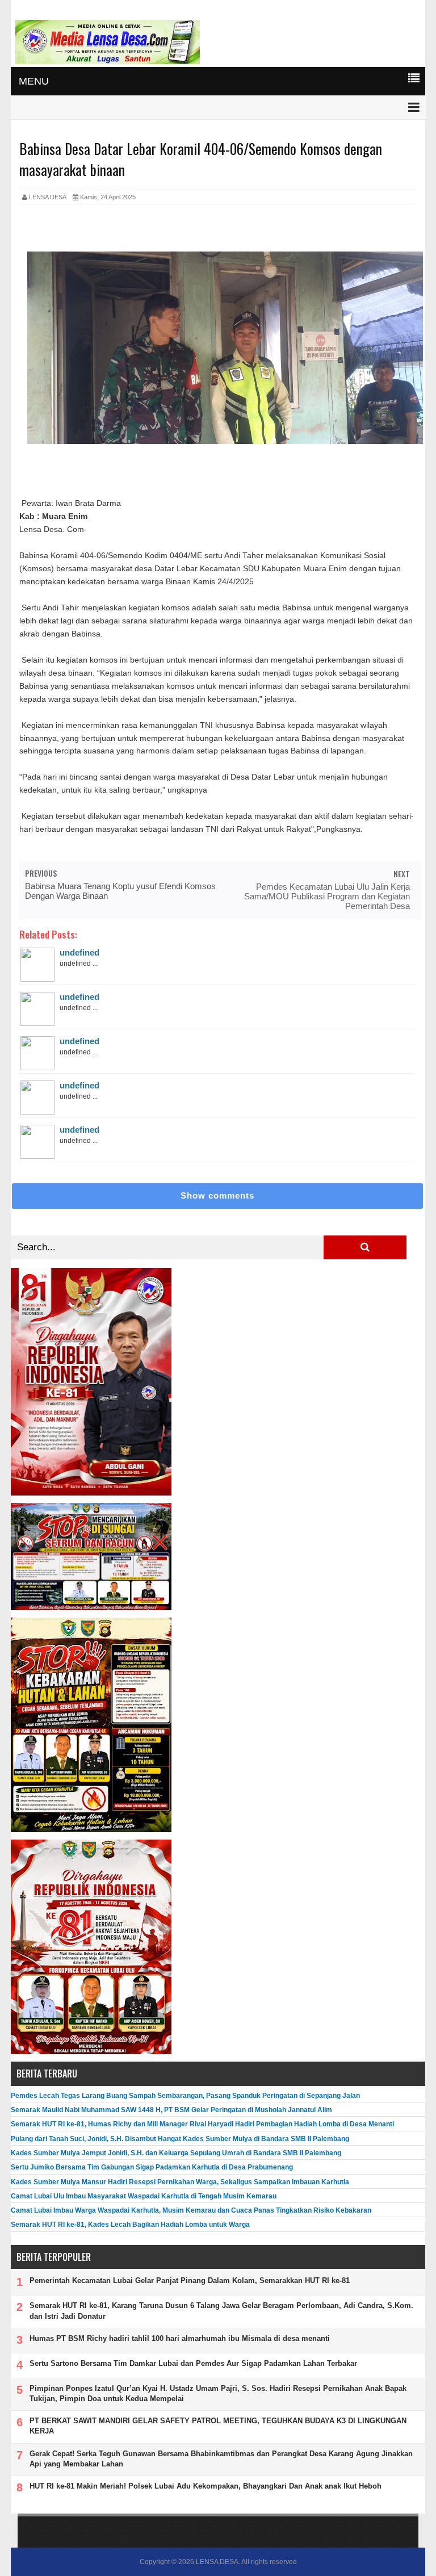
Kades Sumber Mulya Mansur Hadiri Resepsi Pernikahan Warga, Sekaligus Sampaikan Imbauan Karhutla (180, 2182)
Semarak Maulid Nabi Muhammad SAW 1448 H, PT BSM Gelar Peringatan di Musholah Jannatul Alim (171, 2110)
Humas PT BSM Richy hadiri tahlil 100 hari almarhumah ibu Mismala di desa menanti (180, 2338)
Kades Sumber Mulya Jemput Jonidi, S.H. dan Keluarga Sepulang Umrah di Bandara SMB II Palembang (176, 2153)
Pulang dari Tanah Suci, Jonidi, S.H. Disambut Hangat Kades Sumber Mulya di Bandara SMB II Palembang (180, 2139)
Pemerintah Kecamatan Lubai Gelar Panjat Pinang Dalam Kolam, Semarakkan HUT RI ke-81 (190, 2280)
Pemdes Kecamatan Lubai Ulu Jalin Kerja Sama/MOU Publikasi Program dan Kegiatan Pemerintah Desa (327, 896)
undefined (79, 952)
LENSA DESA (217, 2562)
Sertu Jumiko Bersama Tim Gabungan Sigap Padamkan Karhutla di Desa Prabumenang (152, 2167)
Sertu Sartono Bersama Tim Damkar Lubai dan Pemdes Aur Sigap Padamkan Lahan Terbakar (193, 2363)
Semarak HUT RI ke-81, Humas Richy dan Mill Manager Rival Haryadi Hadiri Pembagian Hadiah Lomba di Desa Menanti (202, 2124)
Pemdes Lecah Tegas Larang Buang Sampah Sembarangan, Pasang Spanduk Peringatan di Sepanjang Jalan (185, 2096)
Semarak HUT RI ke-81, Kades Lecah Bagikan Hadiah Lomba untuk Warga (130, 2225)
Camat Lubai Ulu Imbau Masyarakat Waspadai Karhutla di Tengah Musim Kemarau (144, 2196)
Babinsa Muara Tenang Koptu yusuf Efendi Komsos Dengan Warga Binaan (120, 891)
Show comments (217, 1195)
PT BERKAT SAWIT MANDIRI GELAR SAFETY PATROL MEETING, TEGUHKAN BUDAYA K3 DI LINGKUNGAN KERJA (218, 2426)
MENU (34, 81)
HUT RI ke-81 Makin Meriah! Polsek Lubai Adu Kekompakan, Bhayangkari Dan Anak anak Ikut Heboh (206, 2486)
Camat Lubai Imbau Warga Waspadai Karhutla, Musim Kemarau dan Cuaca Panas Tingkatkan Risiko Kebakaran (191, 2210)
